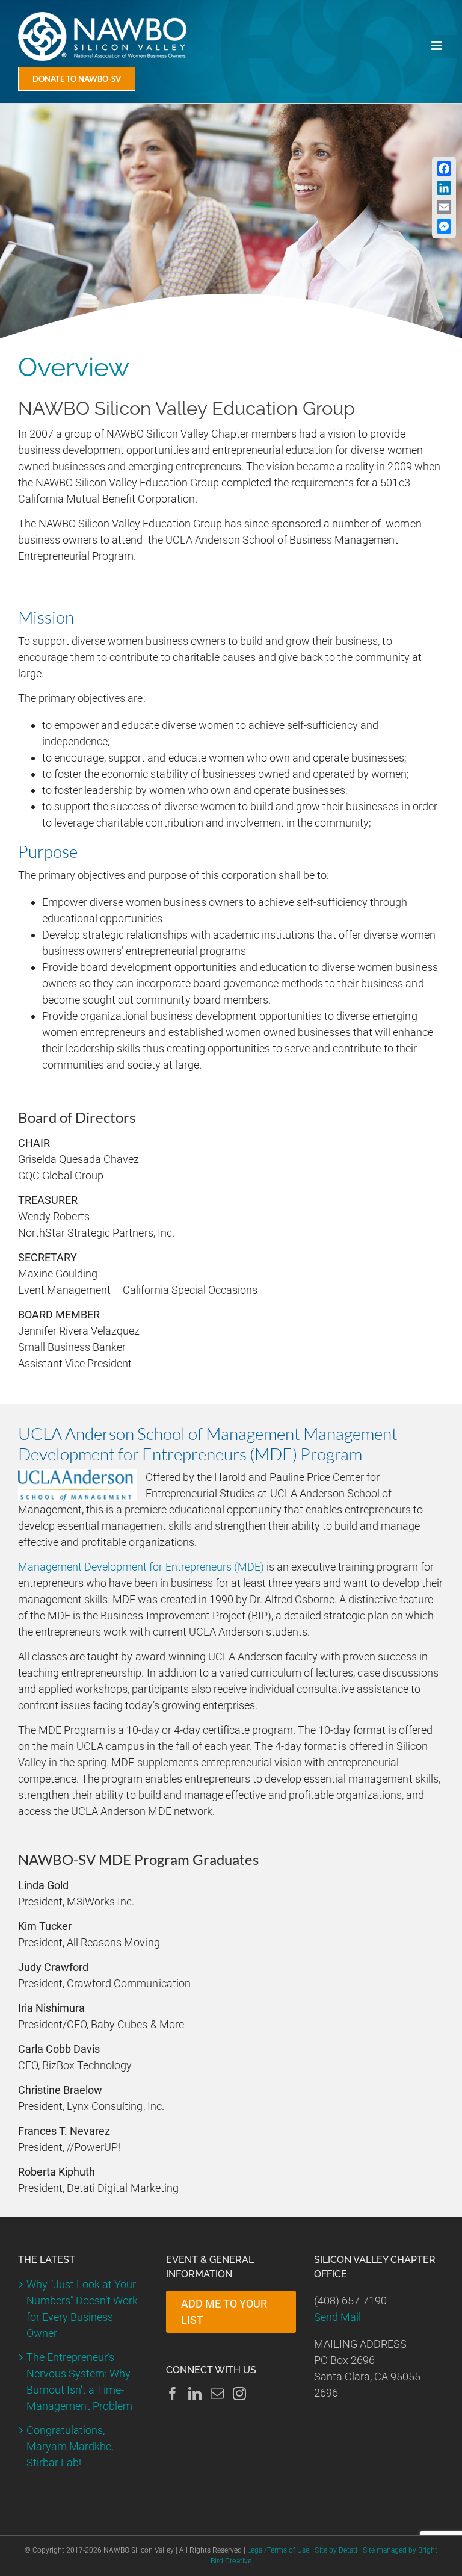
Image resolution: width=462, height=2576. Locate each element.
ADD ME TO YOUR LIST (224, 2312)
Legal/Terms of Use (278, 2550)
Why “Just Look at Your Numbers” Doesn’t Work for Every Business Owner (82, 2309)
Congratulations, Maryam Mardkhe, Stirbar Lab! (70, 2446)
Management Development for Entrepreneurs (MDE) (141, 1567)
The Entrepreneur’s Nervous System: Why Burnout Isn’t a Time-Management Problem (79, 2382)
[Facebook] (173, 2394)
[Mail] (217, 2394)
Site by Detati (336, 2550)
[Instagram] (239, 2394)
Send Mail (337, 2317)
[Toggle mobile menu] (438, 45)
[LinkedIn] (195, 2394)
